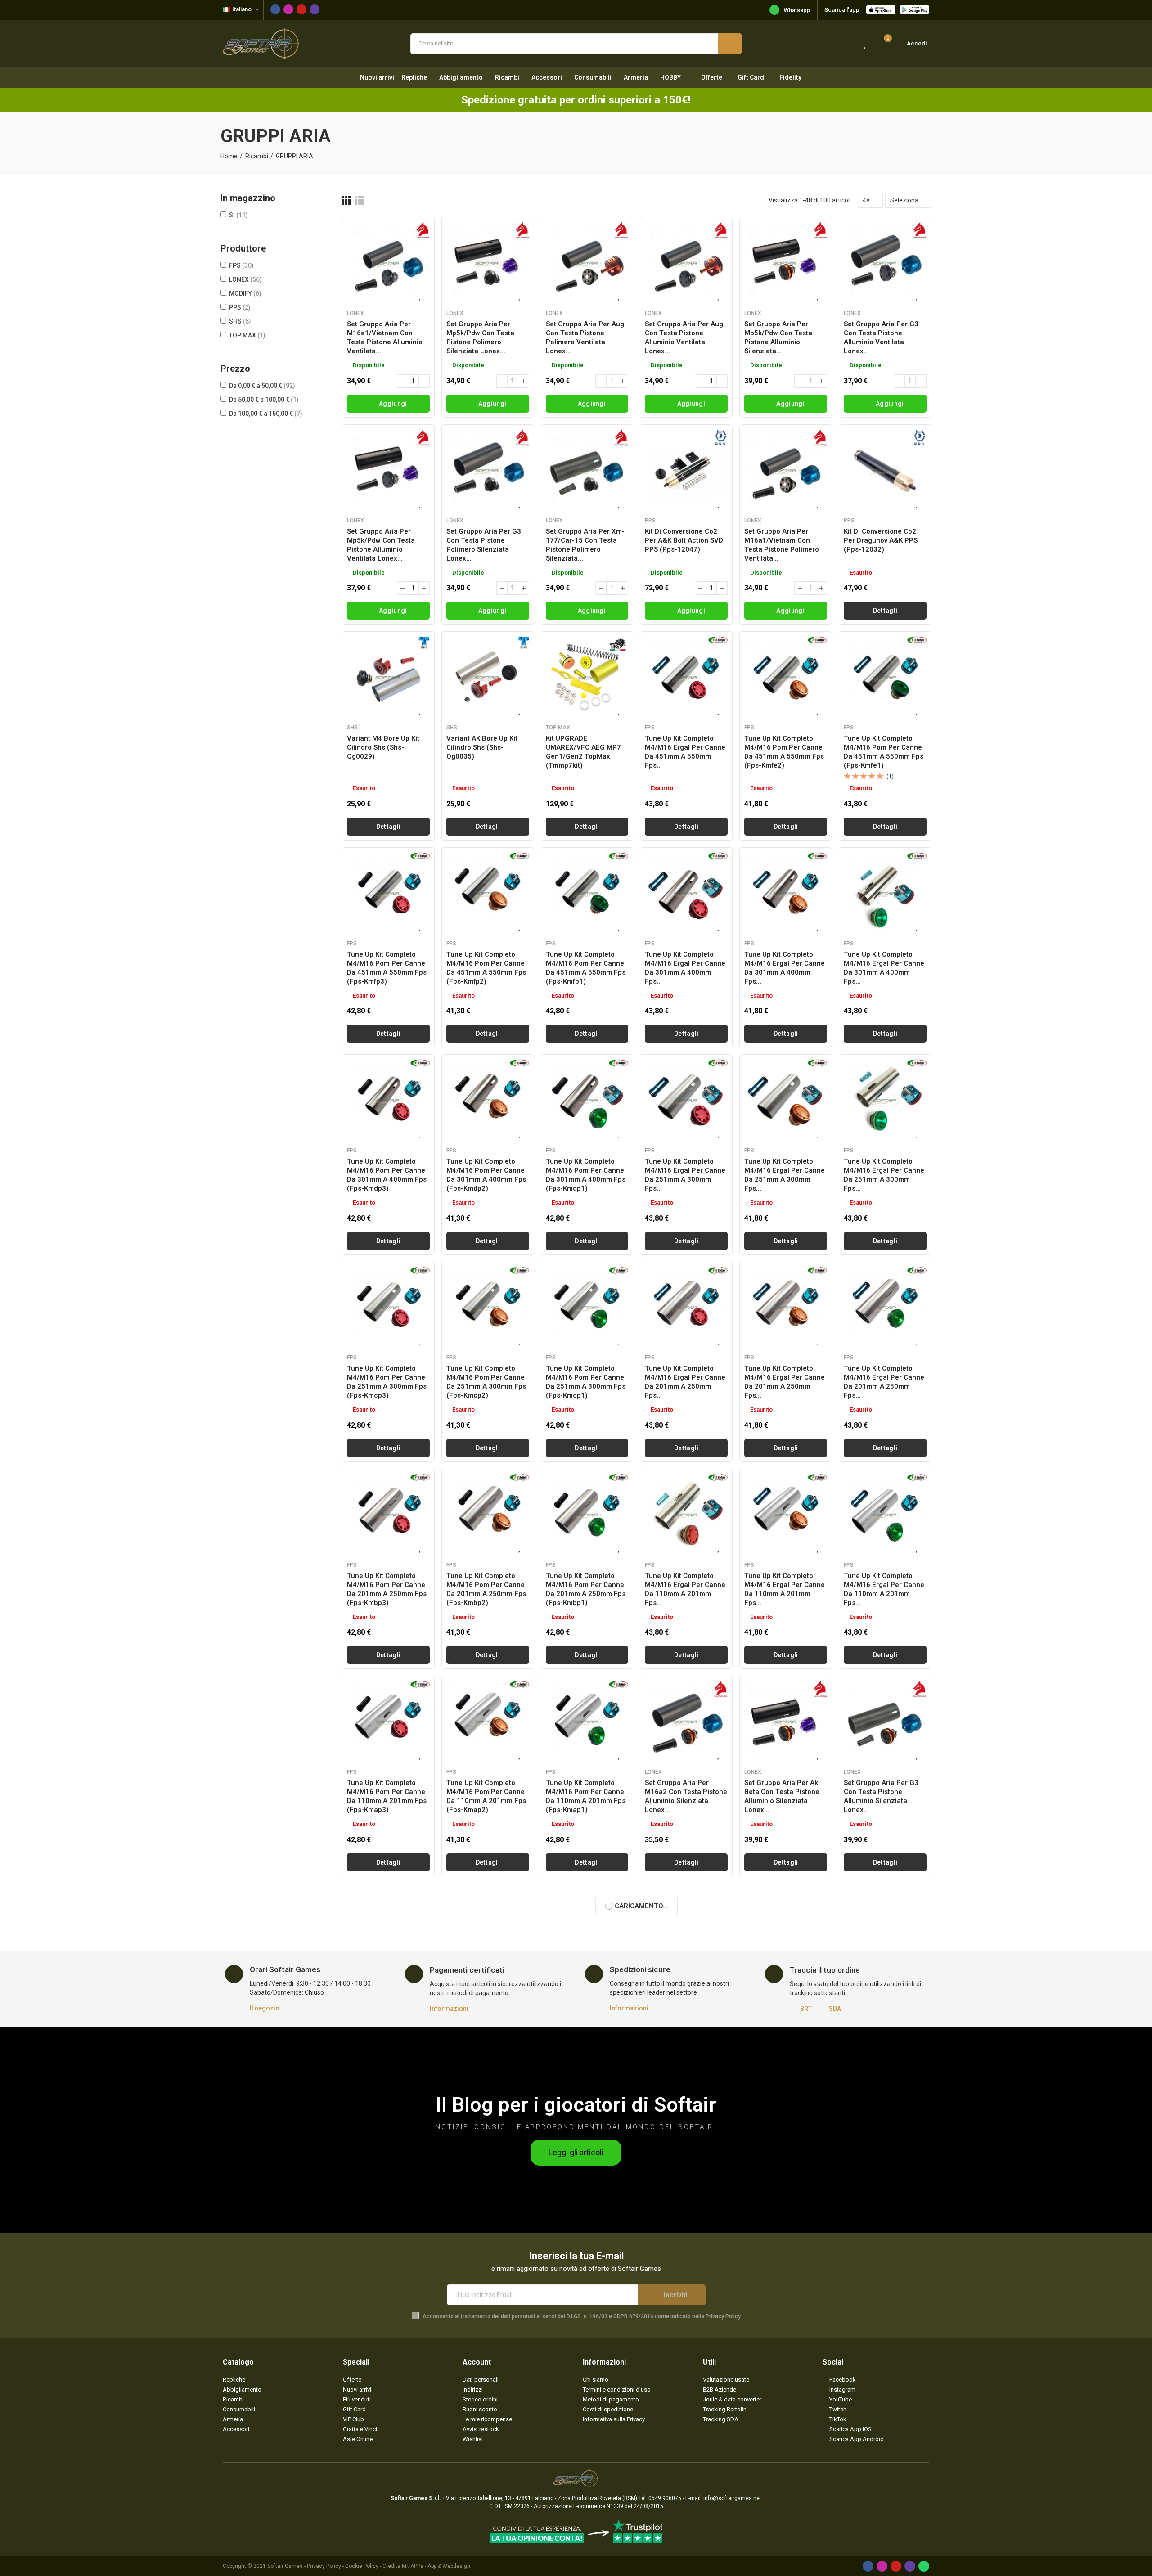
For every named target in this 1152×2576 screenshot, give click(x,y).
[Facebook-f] (275, 9)
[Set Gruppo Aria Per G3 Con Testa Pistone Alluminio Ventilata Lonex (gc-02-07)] (885, 263)
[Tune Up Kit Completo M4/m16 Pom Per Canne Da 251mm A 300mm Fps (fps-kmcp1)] (587, 1317)
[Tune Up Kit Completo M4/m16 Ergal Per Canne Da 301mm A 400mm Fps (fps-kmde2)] (786, 894)
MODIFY (245, 293)
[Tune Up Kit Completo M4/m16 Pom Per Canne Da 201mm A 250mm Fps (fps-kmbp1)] (587, 1533)
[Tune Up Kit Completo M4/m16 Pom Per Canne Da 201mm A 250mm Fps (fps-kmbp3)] (388, 1533)
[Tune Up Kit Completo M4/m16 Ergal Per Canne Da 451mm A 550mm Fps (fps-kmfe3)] (686, 678)
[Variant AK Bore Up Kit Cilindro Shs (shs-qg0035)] (488, 678)
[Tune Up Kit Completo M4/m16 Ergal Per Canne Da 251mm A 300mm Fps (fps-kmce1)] (885, 1101)
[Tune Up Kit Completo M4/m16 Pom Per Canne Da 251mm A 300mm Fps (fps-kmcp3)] (388, 1317)
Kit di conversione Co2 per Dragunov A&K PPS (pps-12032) (881, 540)
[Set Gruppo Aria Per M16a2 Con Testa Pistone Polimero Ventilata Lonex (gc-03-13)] (885, 1947)
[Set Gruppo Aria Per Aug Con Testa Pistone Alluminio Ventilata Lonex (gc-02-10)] (686, 263)
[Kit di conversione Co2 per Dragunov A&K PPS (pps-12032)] (885, 471)
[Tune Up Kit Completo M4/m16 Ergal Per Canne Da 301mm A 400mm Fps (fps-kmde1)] (885, 894)
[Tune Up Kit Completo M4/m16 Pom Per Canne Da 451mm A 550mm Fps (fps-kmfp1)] (587, 894)
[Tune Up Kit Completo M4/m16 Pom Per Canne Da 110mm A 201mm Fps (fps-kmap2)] (488, 1740)
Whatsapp (797, 10)
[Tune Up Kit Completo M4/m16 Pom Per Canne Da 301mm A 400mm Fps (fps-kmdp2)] (488, 1101)
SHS (240, 321)
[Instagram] (288, 9)
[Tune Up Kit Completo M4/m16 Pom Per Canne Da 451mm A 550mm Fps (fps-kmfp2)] (488, 894)
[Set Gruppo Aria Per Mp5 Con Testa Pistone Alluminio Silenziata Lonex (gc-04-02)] (686, 1947)
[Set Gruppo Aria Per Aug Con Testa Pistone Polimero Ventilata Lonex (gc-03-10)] (587, 263)
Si (238, 215)
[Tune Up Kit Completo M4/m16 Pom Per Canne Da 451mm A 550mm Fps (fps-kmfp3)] (388, 894)
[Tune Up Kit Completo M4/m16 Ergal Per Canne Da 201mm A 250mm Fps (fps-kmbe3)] (686, 1317)
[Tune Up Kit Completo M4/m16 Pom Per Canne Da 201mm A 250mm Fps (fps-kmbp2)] (488, 1533)
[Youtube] (301, 9)
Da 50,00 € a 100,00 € (264, 400)
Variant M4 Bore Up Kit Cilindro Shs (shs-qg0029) (383, 747)
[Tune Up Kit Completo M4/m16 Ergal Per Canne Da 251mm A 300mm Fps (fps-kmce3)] (686, 1101)
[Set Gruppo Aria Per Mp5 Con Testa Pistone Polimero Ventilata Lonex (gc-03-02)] (388, 2361)
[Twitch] (315, 9)
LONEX (245, 279)
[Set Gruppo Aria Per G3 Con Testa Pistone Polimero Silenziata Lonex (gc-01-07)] (488, 471)
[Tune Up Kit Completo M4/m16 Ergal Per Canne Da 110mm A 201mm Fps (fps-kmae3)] (686, 1533)
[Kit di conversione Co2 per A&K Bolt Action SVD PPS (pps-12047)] (686, 471)
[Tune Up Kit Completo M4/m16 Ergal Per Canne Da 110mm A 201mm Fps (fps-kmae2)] (786, 1533)
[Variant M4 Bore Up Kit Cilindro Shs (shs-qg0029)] (388, 678)
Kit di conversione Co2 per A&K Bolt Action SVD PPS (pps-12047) (684, 540)
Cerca (730, 44)
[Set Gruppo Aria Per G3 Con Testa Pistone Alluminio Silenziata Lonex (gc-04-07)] (885, 1740)
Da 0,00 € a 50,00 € (262, 386)
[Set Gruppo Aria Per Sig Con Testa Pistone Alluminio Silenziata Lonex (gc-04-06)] (388, 1947)
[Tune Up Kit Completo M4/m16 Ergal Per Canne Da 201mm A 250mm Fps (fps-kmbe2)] (786, 1317)
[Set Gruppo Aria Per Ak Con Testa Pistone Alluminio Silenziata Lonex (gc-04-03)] (587, 1947)
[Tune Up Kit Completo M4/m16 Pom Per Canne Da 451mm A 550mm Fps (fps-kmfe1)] (885, 678)
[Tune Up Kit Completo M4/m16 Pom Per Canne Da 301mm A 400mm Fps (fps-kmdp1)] (587, 1101)
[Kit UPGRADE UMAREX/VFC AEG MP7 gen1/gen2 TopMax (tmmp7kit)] (587, 678)
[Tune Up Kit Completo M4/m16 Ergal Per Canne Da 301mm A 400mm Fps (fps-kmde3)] (686, 894)
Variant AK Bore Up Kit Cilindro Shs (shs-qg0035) (482, 747)
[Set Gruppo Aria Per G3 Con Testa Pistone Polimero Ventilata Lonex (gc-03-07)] (488, 2154)
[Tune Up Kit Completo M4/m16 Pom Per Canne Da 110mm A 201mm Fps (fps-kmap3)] (388, 1740)
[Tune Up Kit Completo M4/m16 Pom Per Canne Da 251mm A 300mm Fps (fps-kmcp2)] (488, 1317)
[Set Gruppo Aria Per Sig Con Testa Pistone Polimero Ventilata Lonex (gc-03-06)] (587, 2154)
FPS (241, 265)
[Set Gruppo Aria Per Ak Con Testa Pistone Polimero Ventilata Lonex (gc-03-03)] (885, 2154)
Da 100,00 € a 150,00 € (266, 414)
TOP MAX (247, 335)
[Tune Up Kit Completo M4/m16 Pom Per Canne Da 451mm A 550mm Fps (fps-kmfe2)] (786, 678)
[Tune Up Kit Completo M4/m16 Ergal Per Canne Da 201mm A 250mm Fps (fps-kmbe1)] (885, 1317)
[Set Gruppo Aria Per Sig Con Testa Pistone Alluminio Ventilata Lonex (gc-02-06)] (786, 2361)
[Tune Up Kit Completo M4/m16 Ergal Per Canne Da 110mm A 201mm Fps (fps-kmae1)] (885, 1533)
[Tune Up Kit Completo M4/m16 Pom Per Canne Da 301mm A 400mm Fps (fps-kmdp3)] (388, 1101)
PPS (240, 307)
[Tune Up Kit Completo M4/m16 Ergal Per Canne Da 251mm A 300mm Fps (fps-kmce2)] (786, 1101)
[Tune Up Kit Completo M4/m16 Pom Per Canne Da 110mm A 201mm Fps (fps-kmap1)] (587, 1740)
